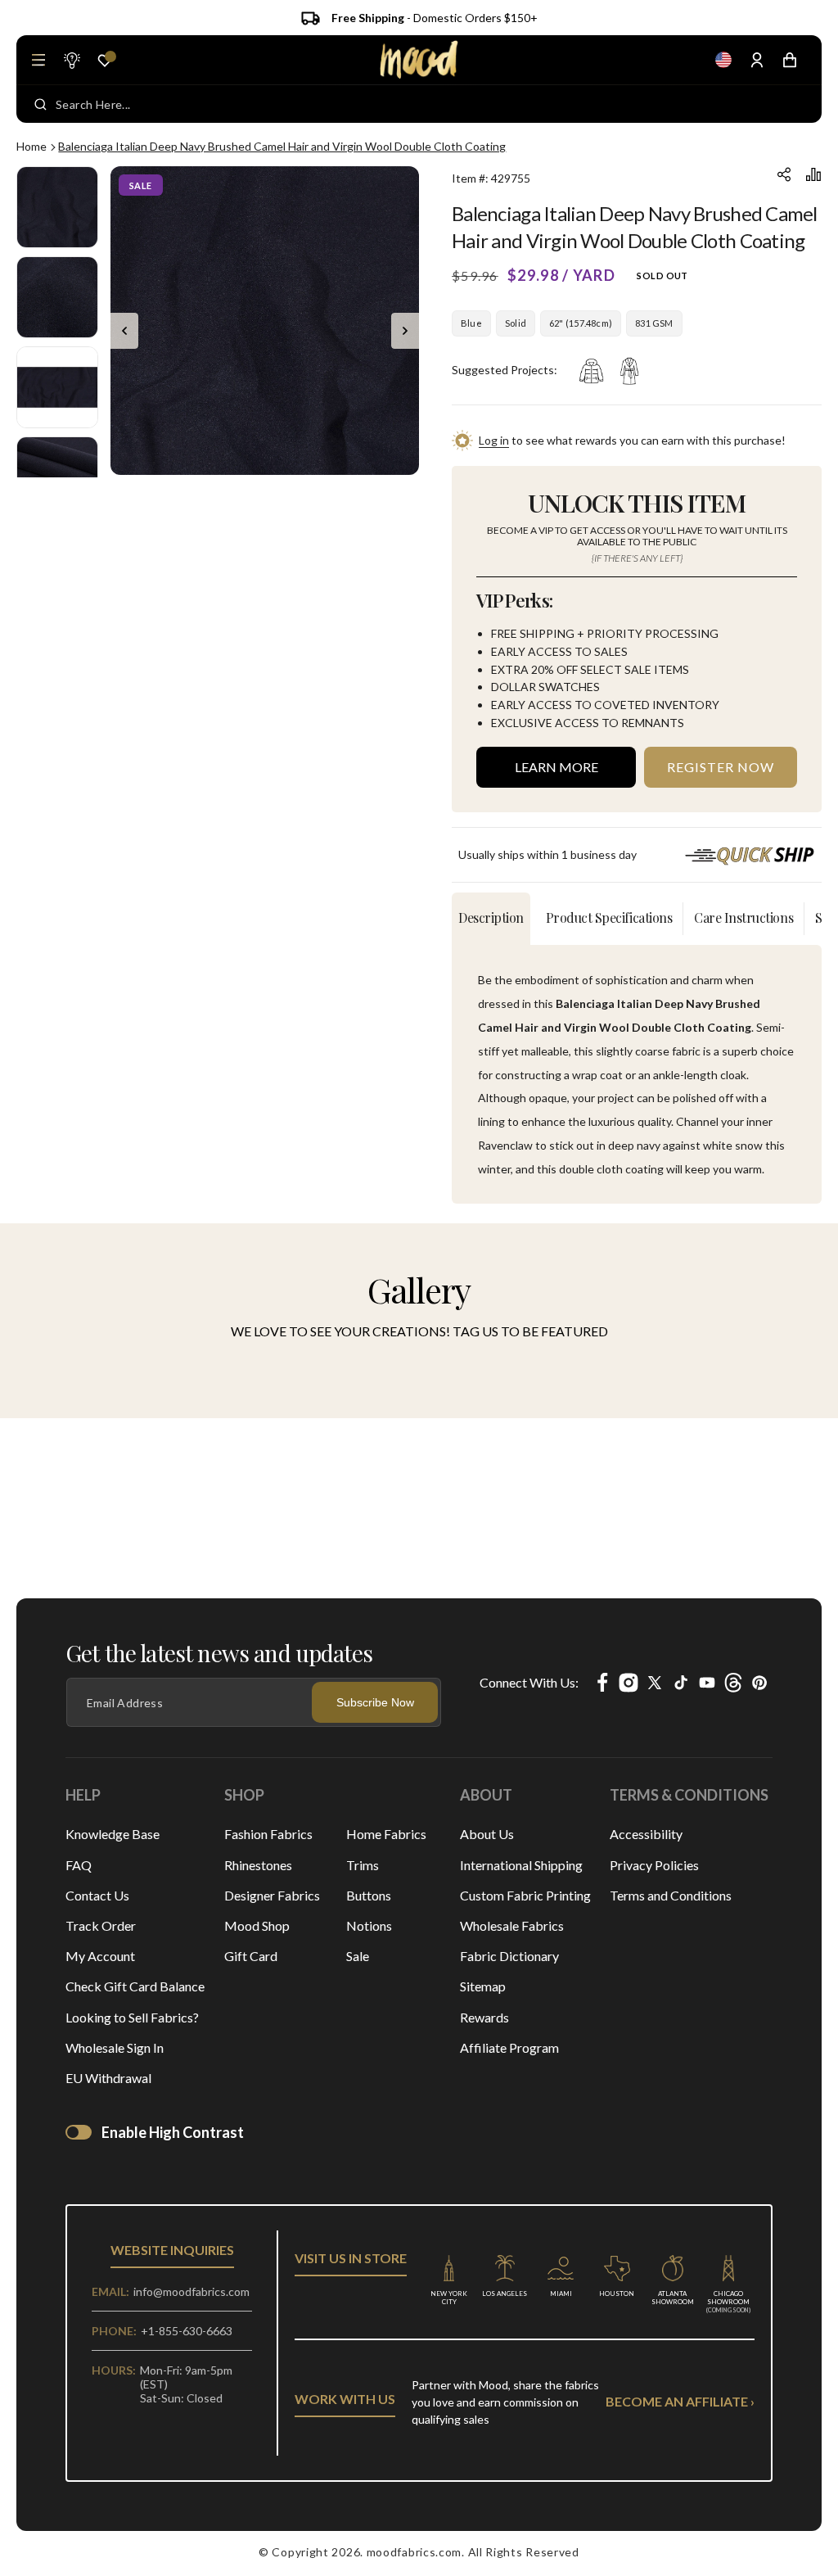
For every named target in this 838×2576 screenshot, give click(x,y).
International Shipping (521, 1865)
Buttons (369, 1895)
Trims (363, 1865)
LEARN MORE (556, 767)
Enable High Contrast (173, 2132)
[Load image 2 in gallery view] (57, 297)
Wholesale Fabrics (512, 1925)
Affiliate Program (509, 2047)
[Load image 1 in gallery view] (57, 207)
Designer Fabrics (272, 1895)
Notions (369, 1925)
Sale (358, 1956)
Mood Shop (257, 1925)
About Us (487, 1834)
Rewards (484, 2017)
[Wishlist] (105, 61)
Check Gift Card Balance (135, 1986)
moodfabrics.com (414, 2552)
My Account (100, 1956)
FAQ (79, 1865)
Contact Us (97, 1895)
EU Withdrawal (108, 2078)
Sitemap (483, 1986)
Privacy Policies (654, 1865)
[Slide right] (405, 331)
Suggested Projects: (505, 370)
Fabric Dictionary (509, 1956)
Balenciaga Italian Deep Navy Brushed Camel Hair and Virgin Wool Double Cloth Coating (282, 146)
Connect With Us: (529, 1682)
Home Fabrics (386, 1834)
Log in (494, 440)
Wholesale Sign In (115, 2047)
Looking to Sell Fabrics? (132, 2017)
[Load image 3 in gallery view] (57, 387)
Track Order (101, 1925)
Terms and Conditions (671, 1895)
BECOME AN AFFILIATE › (680, 2401)
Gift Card (251, 1956)
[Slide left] (124, 331)
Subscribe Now (375, 1702)
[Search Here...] (41, 104)
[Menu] (38, 60)
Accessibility (646, 1834)
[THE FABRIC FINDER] (71, 60)
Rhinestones (258, 1865)
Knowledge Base (113, 1834)
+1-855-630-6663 (187, 2331)
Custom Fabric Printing (525, 1895)
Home (32, 146)
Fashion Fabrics (268, 1834)
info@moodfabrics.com (191, 2291)
